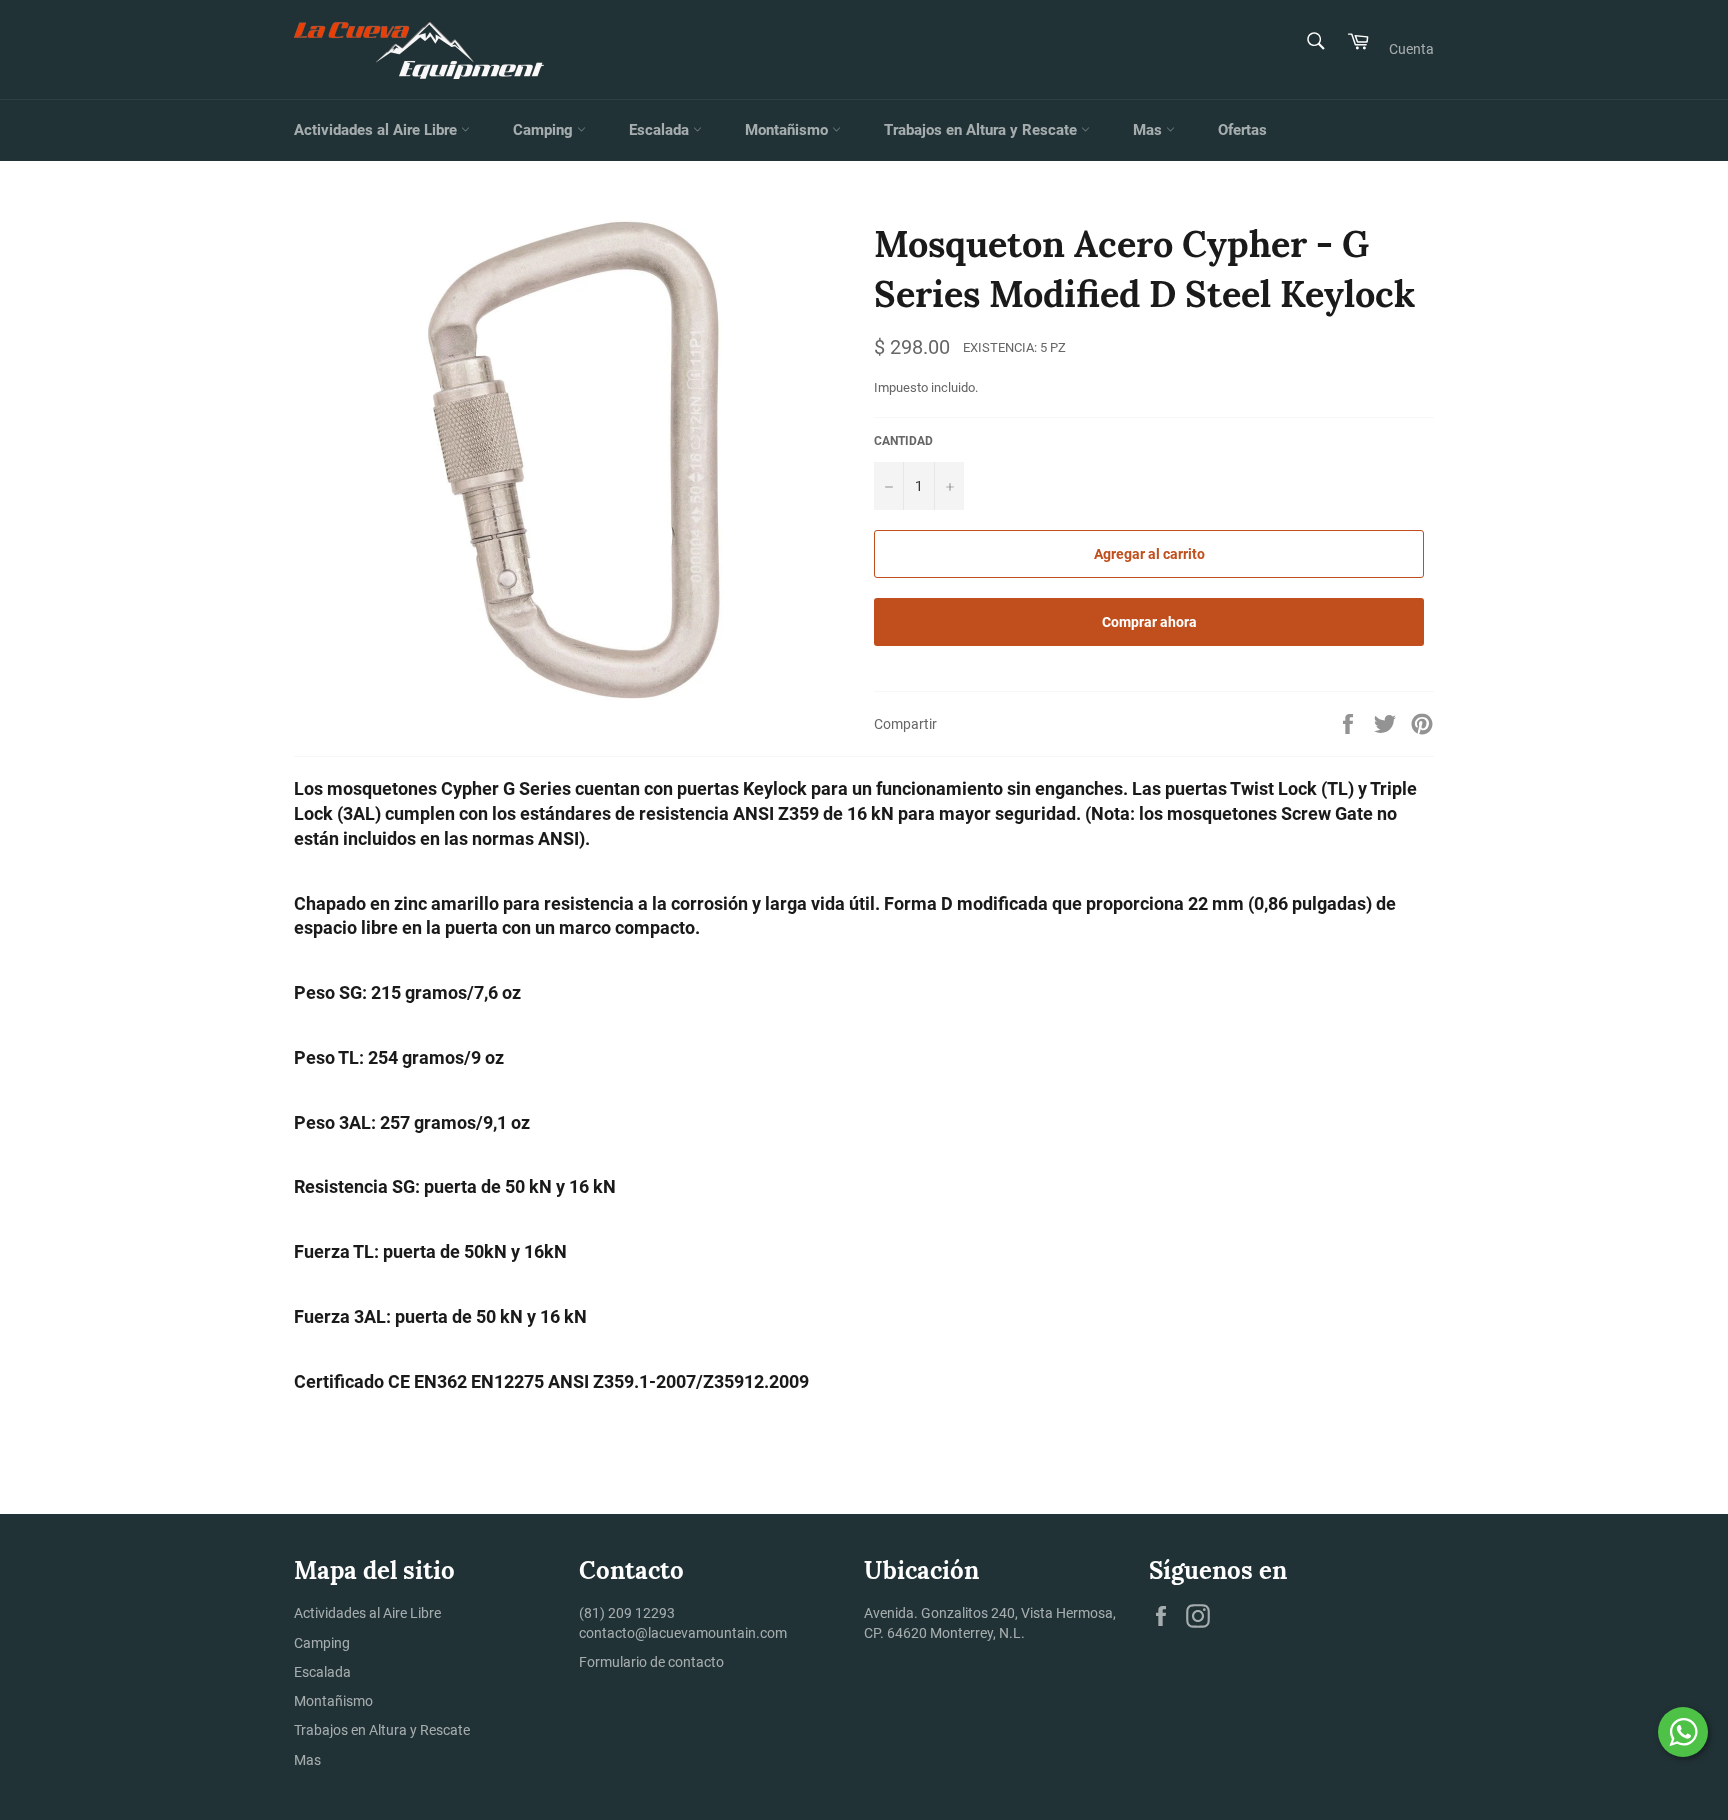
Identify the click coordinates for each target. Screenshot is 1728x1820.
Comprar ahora (1149, 622)
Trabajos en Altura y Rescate (982, 130)
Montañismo (788, 130)
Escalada (661, 130)
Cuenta (1411, 49)
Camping (545, 130)
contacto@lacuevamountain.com (683, 1633)
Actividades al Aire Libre (377, 130)
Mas (1149, 130)
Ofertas (1242, 130)
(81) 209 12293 (627, 1613)
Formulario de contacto (651, 1662)
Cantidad (903, 441)
